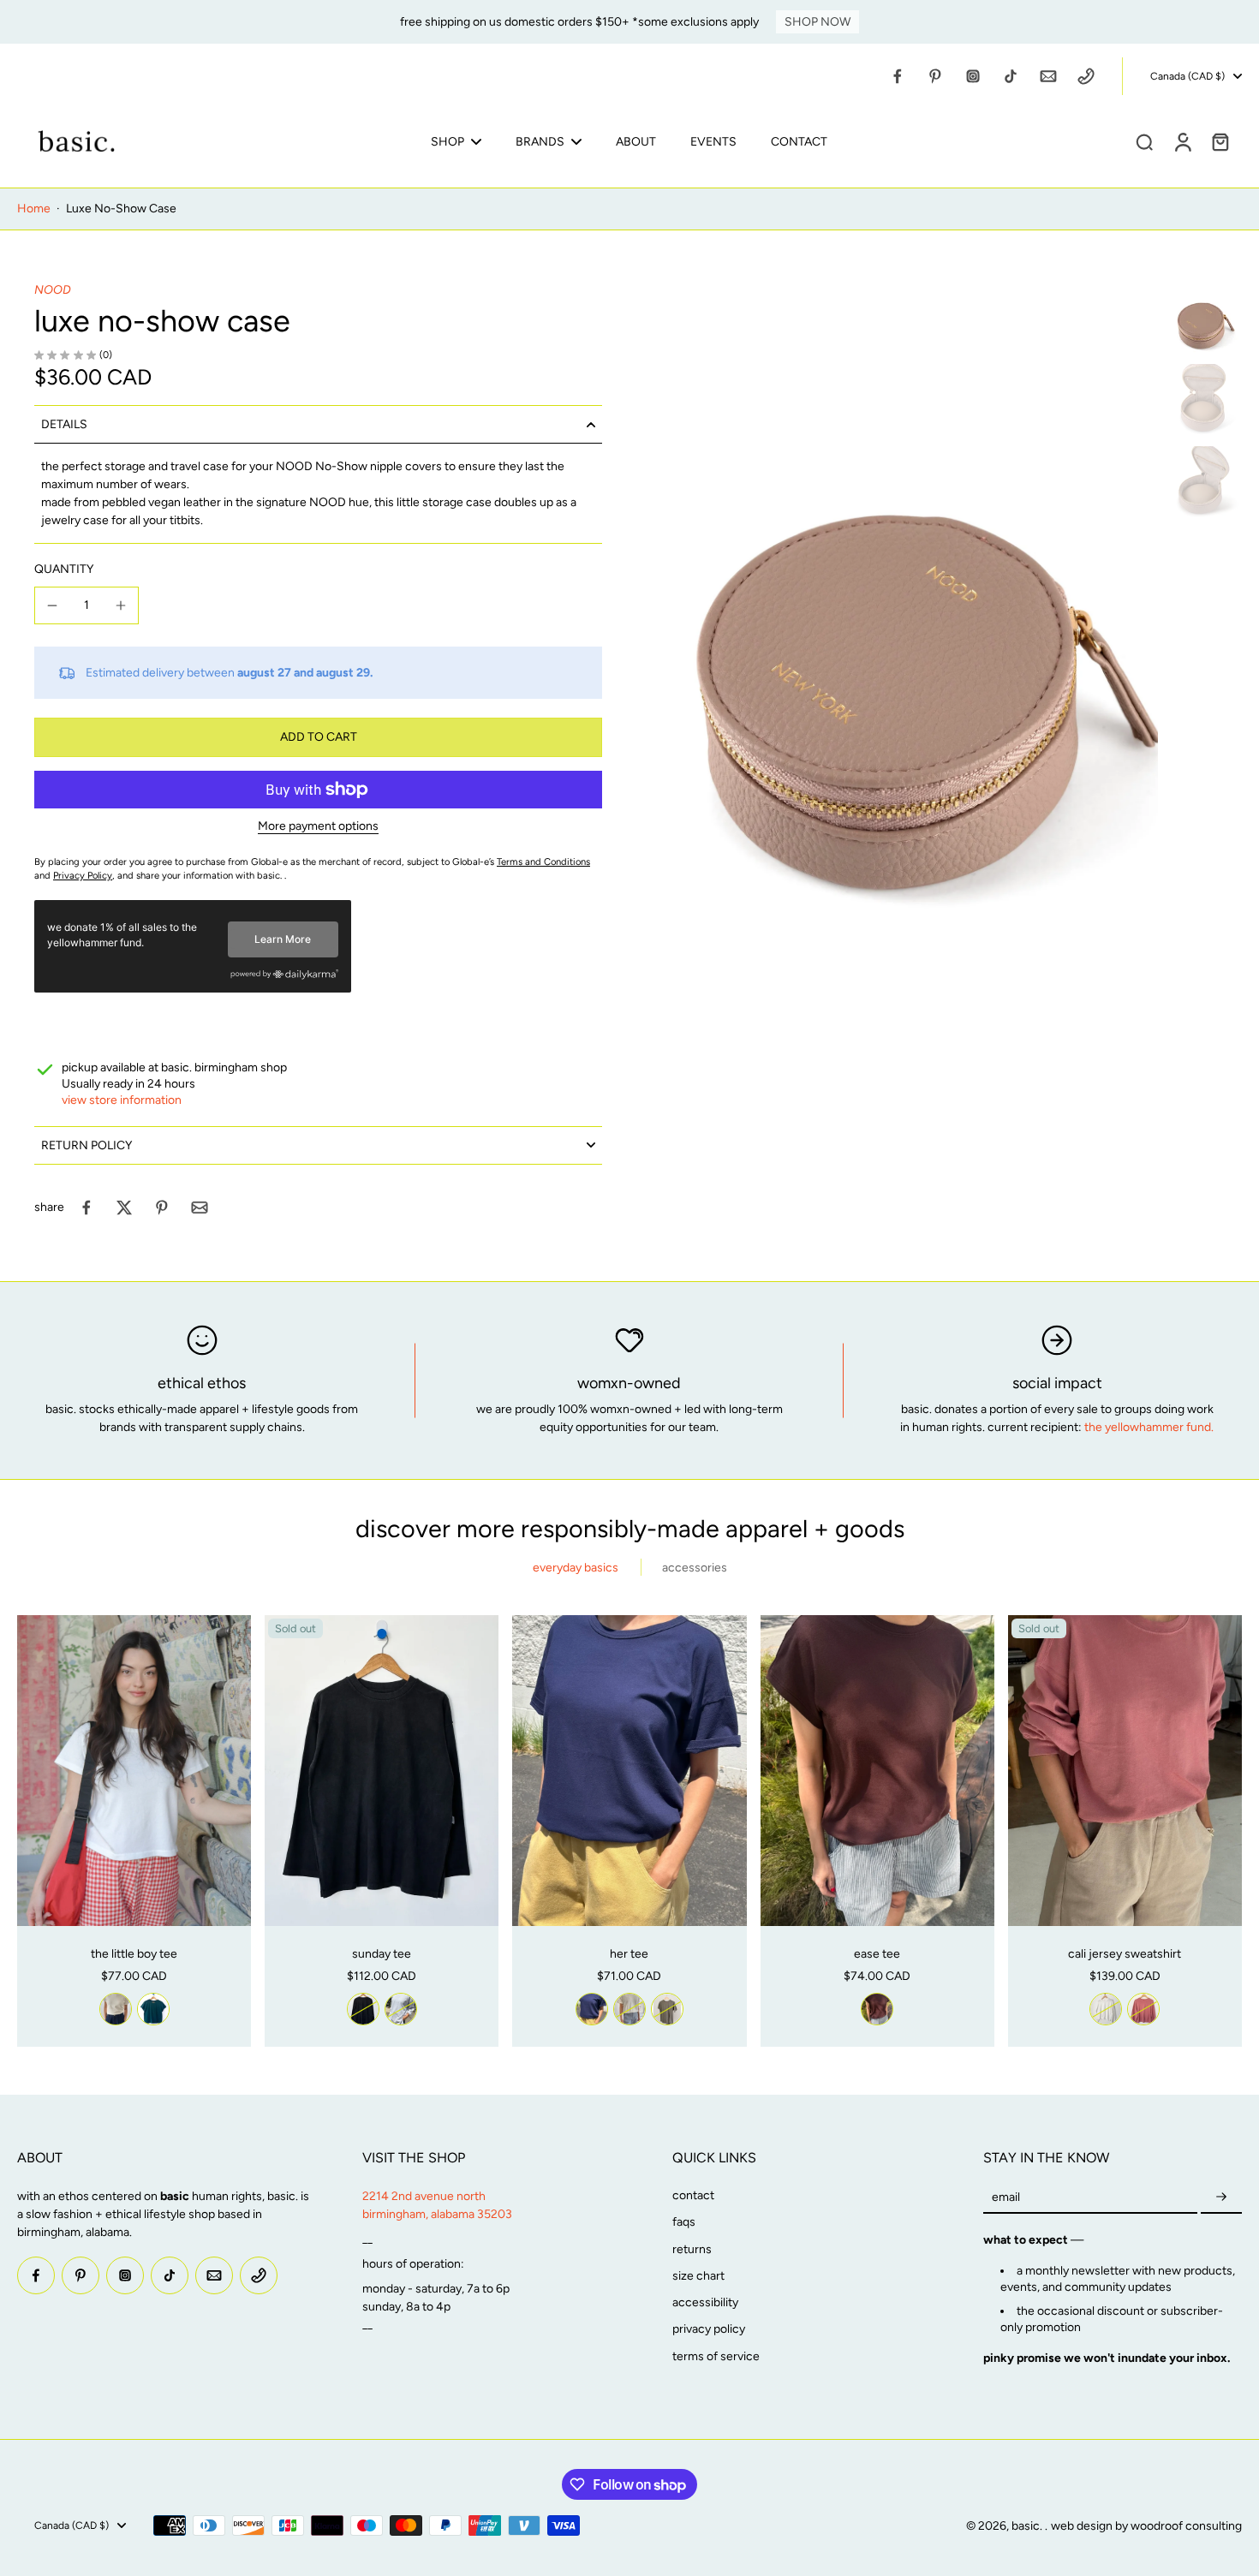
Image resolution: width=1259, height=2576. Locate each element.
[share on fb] (87, 1207)
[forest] (153, 2009)
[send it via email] (200, 1207)
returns (692, 2249)
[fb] (898, 76)
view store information (122, 1100)
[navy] (592, 2009)
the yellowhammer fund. (1149, 1427)
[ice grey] (401, 2009)
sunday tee (382, 1954)
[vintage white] (116, 2009)
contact (693, 2195)
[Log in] (1182, 141)
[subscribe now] (1221, 2197)
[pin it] (162, 1207)
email (1006, 2197)
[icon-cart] (1220, 141)
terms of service (716, 2356)
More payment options (318, 827)
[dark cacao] (877, 2009)
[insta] (973, 76)
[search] (1144, 141)
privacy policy (709, 2329)
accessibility (705, 2302)
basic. (1028, 2526)
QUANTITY (64, 569)
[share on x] (124, 1207)
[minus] (52, 605)
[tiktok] (1011, 76)
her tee (629, 1954)
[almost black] (363, 2009)
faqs (684, 2222)
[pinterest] (935, 76)
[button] (318, 737)
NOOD (53, 290)
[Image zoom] (907, 658)
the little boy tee (134, 1954)
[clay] (1143, 2009)
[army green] (667, 2009)
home (34, 209)
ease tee (877, 1954)
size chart (698, 2276)
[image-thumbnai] (1203, 320)
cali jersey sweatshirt (1125, 1954)
